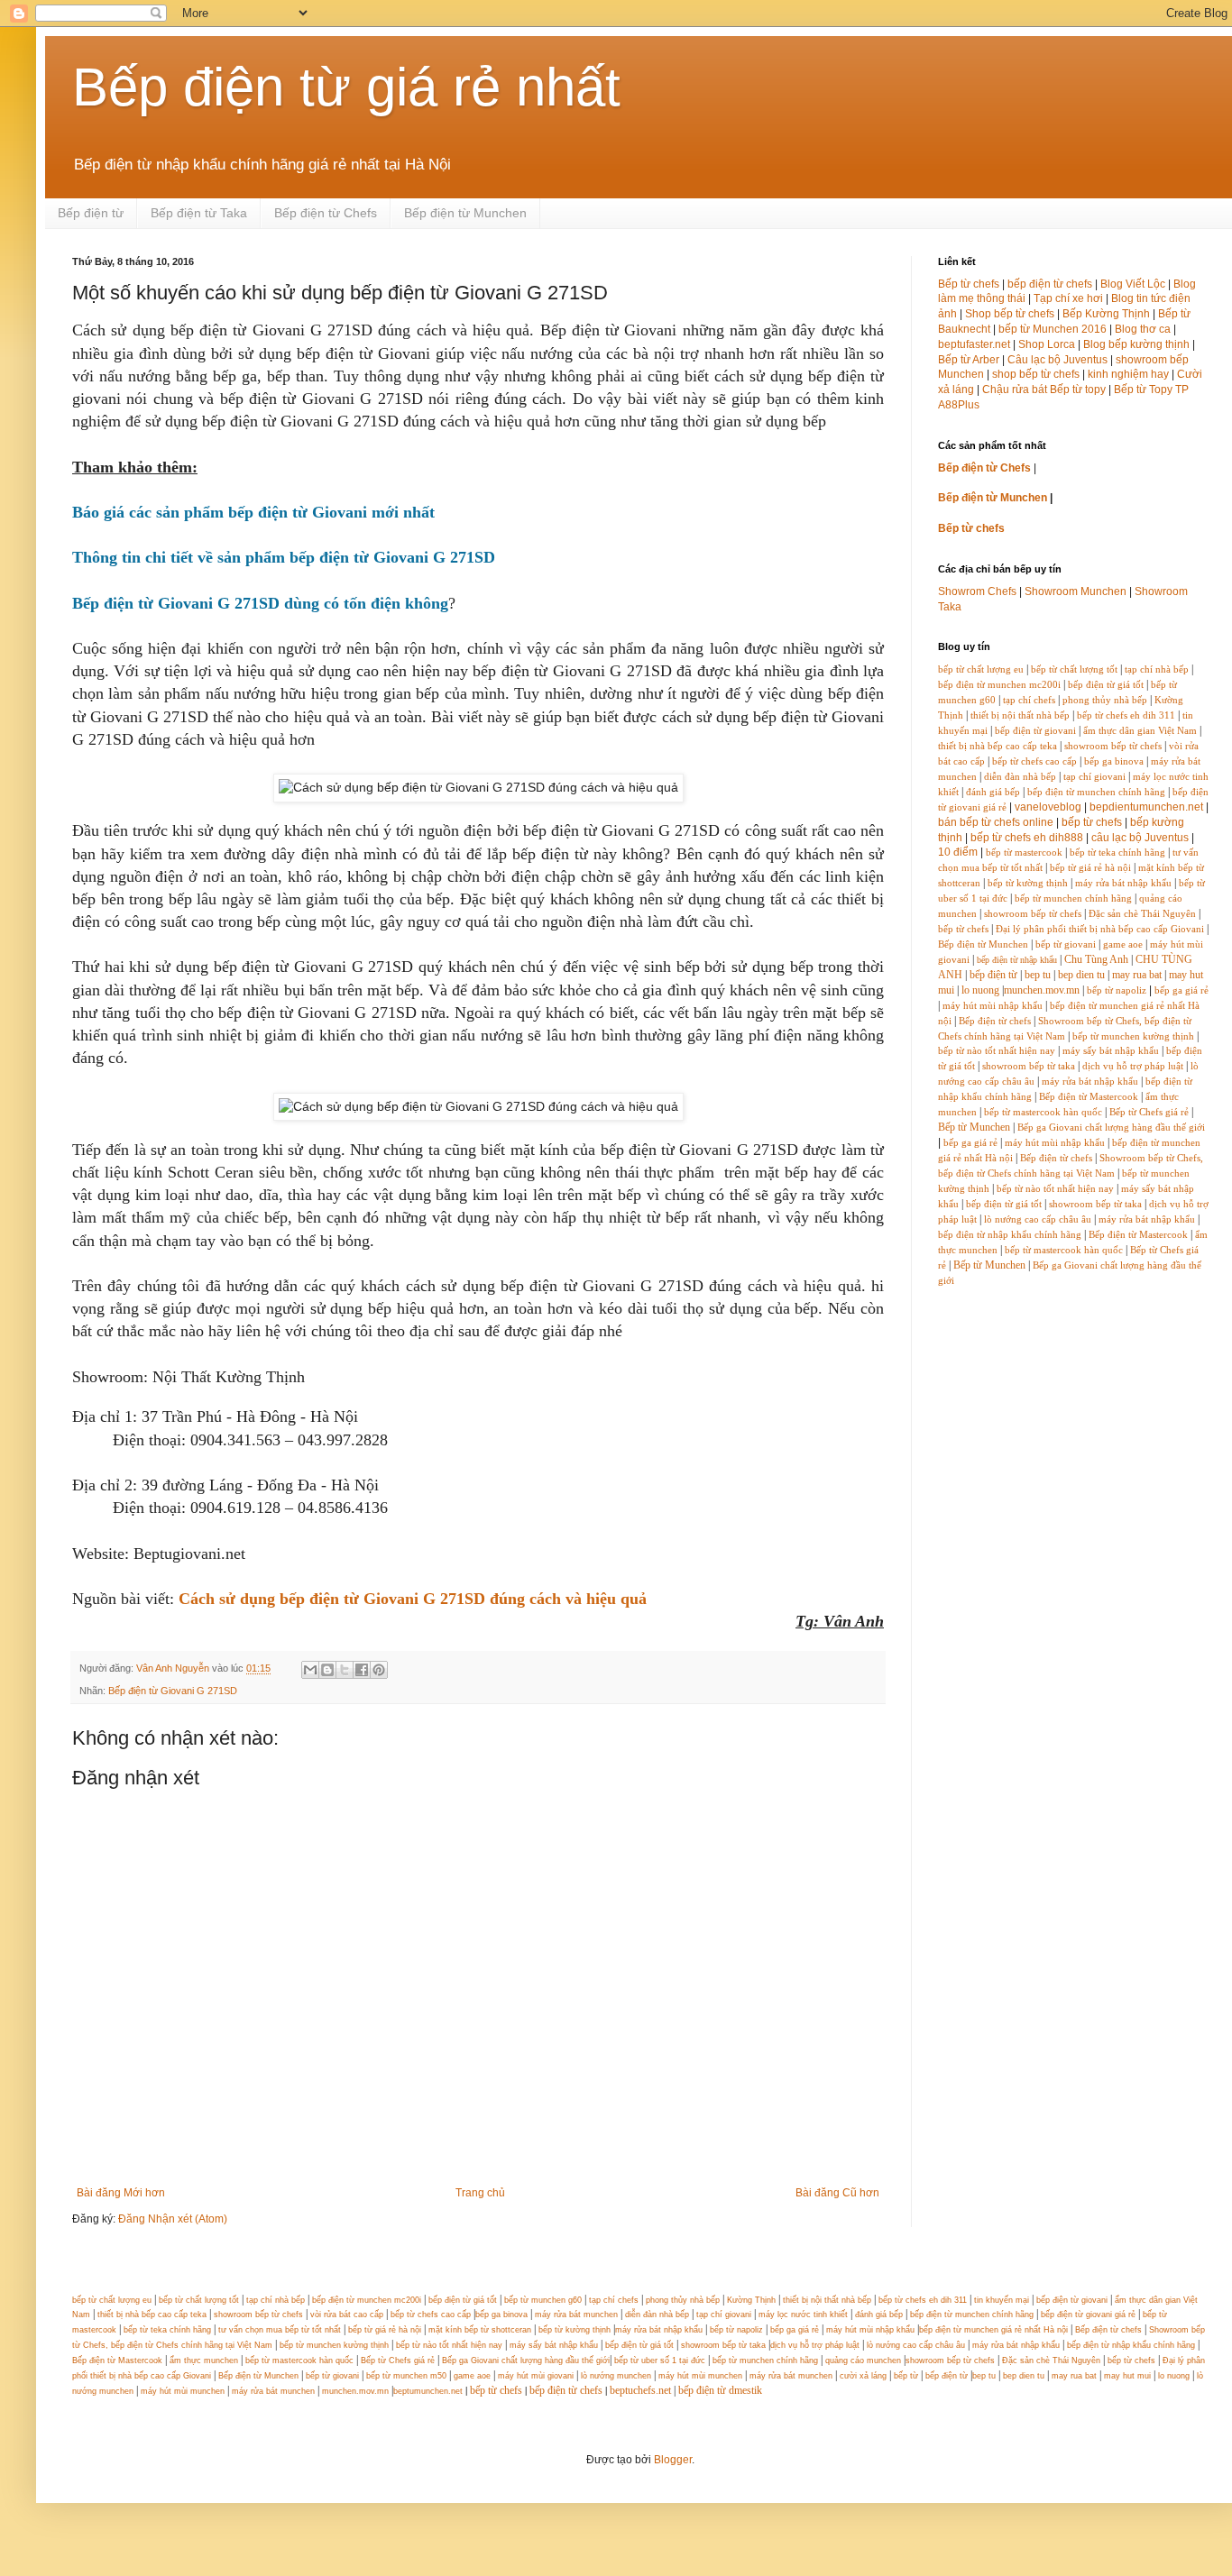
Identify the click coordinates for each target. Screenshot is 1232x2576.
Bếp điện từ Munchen (465, 213)
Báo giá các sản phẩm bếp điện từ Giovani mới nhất (253, 512)
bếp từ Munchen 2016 (1053, 329)
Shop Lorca (1047, 344)
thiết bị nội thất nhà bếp (1020, 715)
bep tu (1038, 975)
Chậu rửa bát (1015, 390)
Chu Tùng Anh (1096, 959)
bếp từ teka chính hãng (1117, 853)
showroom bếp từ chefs (1113, 746)
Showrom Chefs (977, 591)
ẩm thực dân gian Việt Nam (1140, 731)
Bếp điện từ (91, 213)
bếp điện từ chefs (1050, 284)
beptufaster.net (974, 344)
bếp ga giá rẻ (1181, 990)
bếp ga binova (1114, 761)
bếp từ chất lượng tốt (1074, 669)
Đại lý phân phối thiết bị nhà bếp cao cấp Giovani (1100, 929)
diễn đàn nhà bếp (1020, 777)
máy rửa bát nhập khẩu (1122, 883)
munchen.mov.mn (1042, 990)
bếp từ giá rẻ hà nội (1090, 868)
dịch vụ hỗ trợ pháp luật (1133, 1066)
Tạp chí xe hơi (1068, 298)
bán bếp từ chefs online (996, 822)
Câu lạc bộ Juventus (1057, 360)
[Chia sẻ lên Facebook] (362, 1670)
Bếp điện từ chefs (995, 1021)
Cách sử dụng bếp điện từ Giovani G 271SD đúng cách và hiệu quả (413, 1599)
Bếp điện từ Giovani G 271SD (173, 1691)
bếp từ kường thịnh (1028, 883)
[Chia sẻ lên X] (345, 1670)
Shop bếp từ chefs (1010, 314)
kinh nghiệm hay (1128, 374)
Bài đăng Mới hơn (121, 2193)
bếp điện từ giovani (1035, 731)
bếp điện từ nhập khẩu (1017, 960)
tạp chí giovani (1094, 777)
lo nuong (980, 990)
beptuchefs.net (640, 2390)
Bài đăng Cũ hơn (837, 2193)
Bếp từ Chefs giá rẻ (1149, 1112)
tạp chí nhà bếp (1157, 669)
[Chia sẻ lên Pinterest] (379, 1670)
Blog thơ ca (1143, 329)
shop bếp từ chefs (1036, 374)
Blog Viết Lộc (1133, 284)
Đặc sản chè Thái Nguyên (1142, 914)
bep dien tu (1081, 975)
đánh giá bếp (993, 792)
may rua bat (1137, 975)
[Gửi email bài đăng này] (310, 1670)
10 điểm (958, 852)
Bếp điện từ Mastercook (1089, 1097)
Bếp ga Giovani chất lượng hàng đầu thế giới (1111, 1128)
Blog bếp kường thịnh (1136, 344)
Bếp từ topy (1078, 390)
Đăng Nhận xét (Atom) (173, 2219)
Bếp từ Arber (969, 360)
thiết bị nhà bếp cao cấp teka (998, 746)
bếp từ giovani (1066, 944)
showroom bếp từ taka (1029, 1066)
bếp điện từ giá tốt (1106, 685)
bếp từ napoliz (1117, 990)
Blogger (673, 2460)
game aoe (1123, 944)
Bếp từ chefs (969, 284)
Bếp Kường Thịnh (1106, 314)
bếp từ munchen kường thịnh (1133, 1036)
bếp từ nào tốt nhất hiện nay (997, 1051)
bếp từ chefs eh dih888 (1027, 838)
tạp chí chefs (1029, 700)
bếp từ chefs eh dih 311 (1126, 715)
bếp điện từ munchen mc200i (999, 685)
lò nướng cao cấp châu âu (1038, 1219)
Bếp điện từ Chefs (326, 213)
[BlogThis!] (327, 1670)
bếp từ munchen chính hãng (1073, 898)
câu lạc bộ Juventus (1140, 838)
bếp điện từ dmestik (720, 2390)
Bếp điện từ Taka (199, 213)
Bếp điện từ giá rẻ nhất (346, 87)
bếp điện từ (993, 975)
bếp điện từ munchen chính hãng (1096, 792)
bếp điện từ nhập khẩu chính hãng (1010, 1235)
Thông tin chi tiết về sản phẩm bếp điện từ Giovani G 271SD (284, 557)
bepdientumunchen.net (1146, 807)
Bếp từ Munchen (974, 1127)
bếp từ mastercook (1024, 853)
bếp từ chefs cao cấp (1034, 761)
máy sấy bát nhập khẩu (1111, 1051)
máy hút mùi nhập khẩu (993, 1006)
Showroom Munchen (1076, 591)
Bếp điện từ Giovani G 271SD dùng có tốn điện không (260, 603)
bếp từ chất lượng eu (981, 669)
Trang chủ (480, 2193)
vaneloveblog (1048, 807)
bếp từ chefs (1092, 822)
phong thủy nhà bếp (1105, 700)
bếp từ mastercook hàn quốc (1043, 1112)
